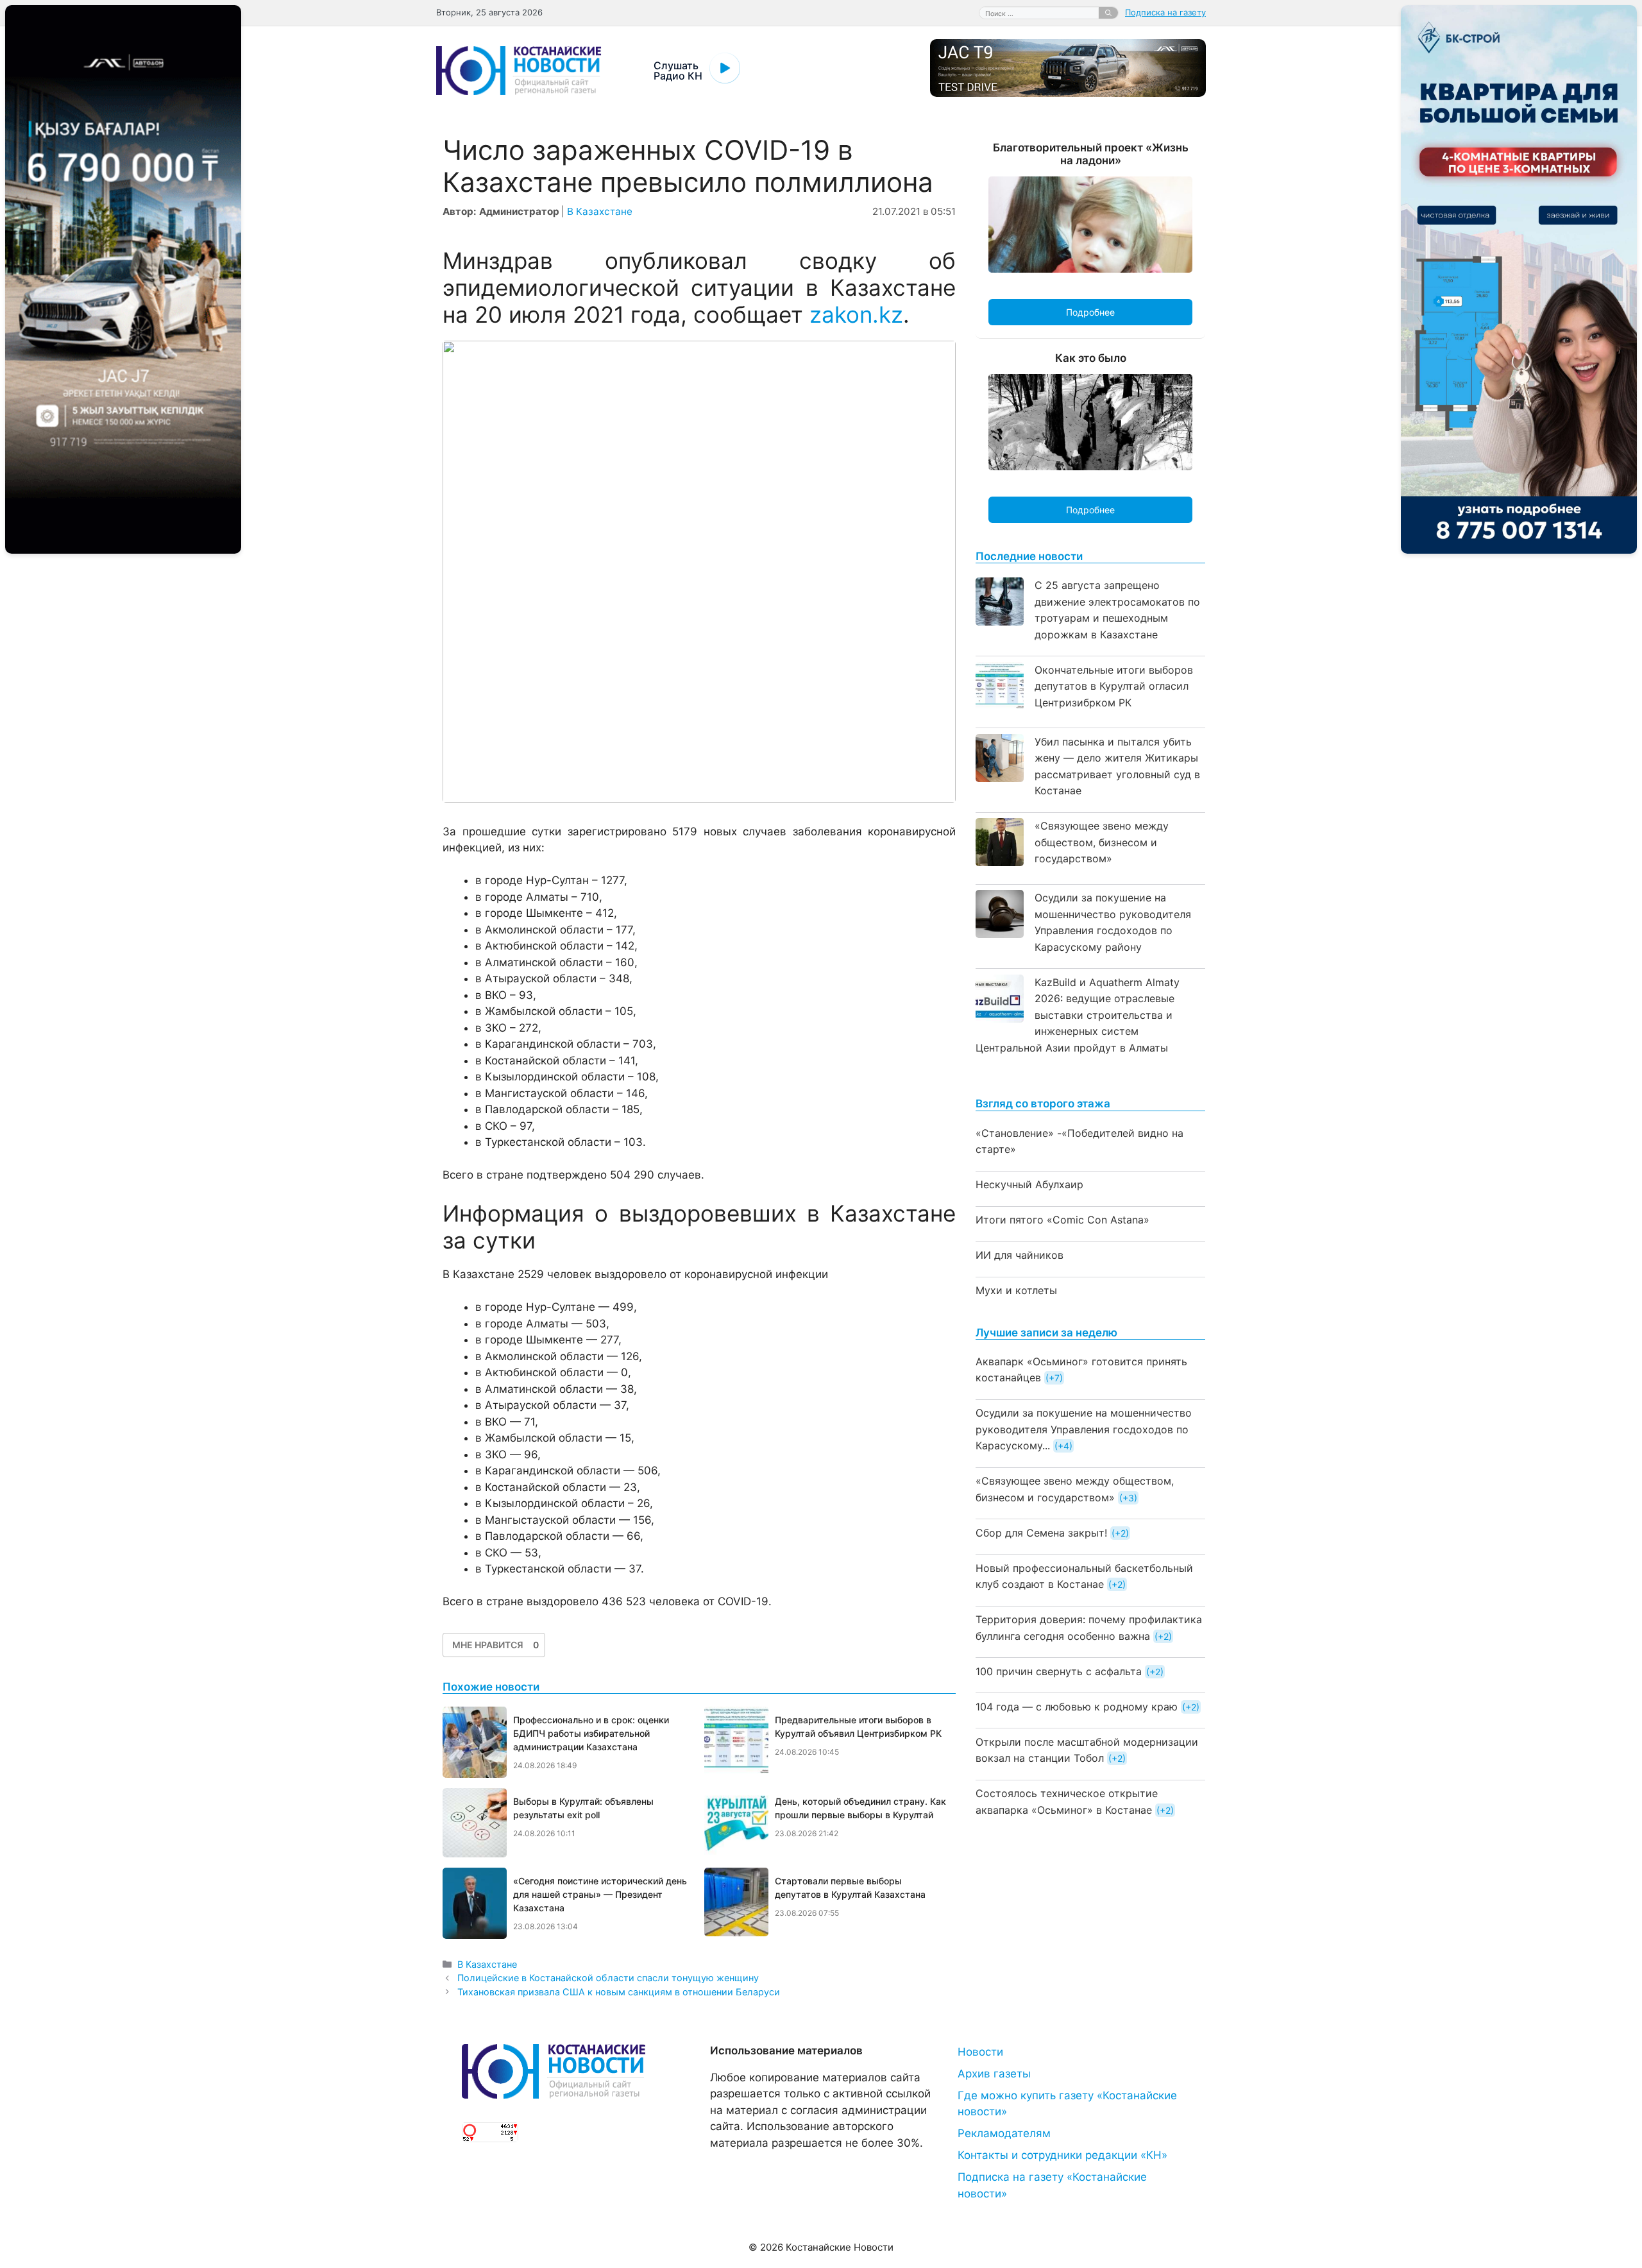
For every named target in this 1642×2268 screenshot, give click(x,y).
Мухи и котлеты (1016, 1290)
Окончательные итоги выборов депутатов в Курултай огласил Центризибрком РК (1114, 686)
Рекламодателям (1004, 2133)
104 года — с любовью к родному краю (1077, 1707)
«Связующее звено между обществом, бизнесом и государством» (1102, 842)
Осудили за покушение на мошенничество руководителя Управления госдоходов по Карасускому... (1084, 1429)
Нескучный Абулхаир (1029, 1184)
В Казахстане (600, 211)
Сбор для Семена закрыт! (1041, 1533)
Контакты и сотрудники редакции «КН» (1062, 2155)
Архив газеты (994, 2074)
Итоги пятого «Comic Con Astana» (1062, 1220)
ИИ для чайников (1020, 1255)
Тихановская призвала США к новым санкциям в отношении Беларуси (619, 1992)
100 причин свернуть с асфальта (1059, 1671)
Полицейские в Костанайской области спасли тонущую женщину (608, 1978)
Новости (980, 2052)
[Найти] (1108, 13)
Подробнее (1090, 312)
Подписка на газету (1165, 12)
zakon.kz (856, 314)
